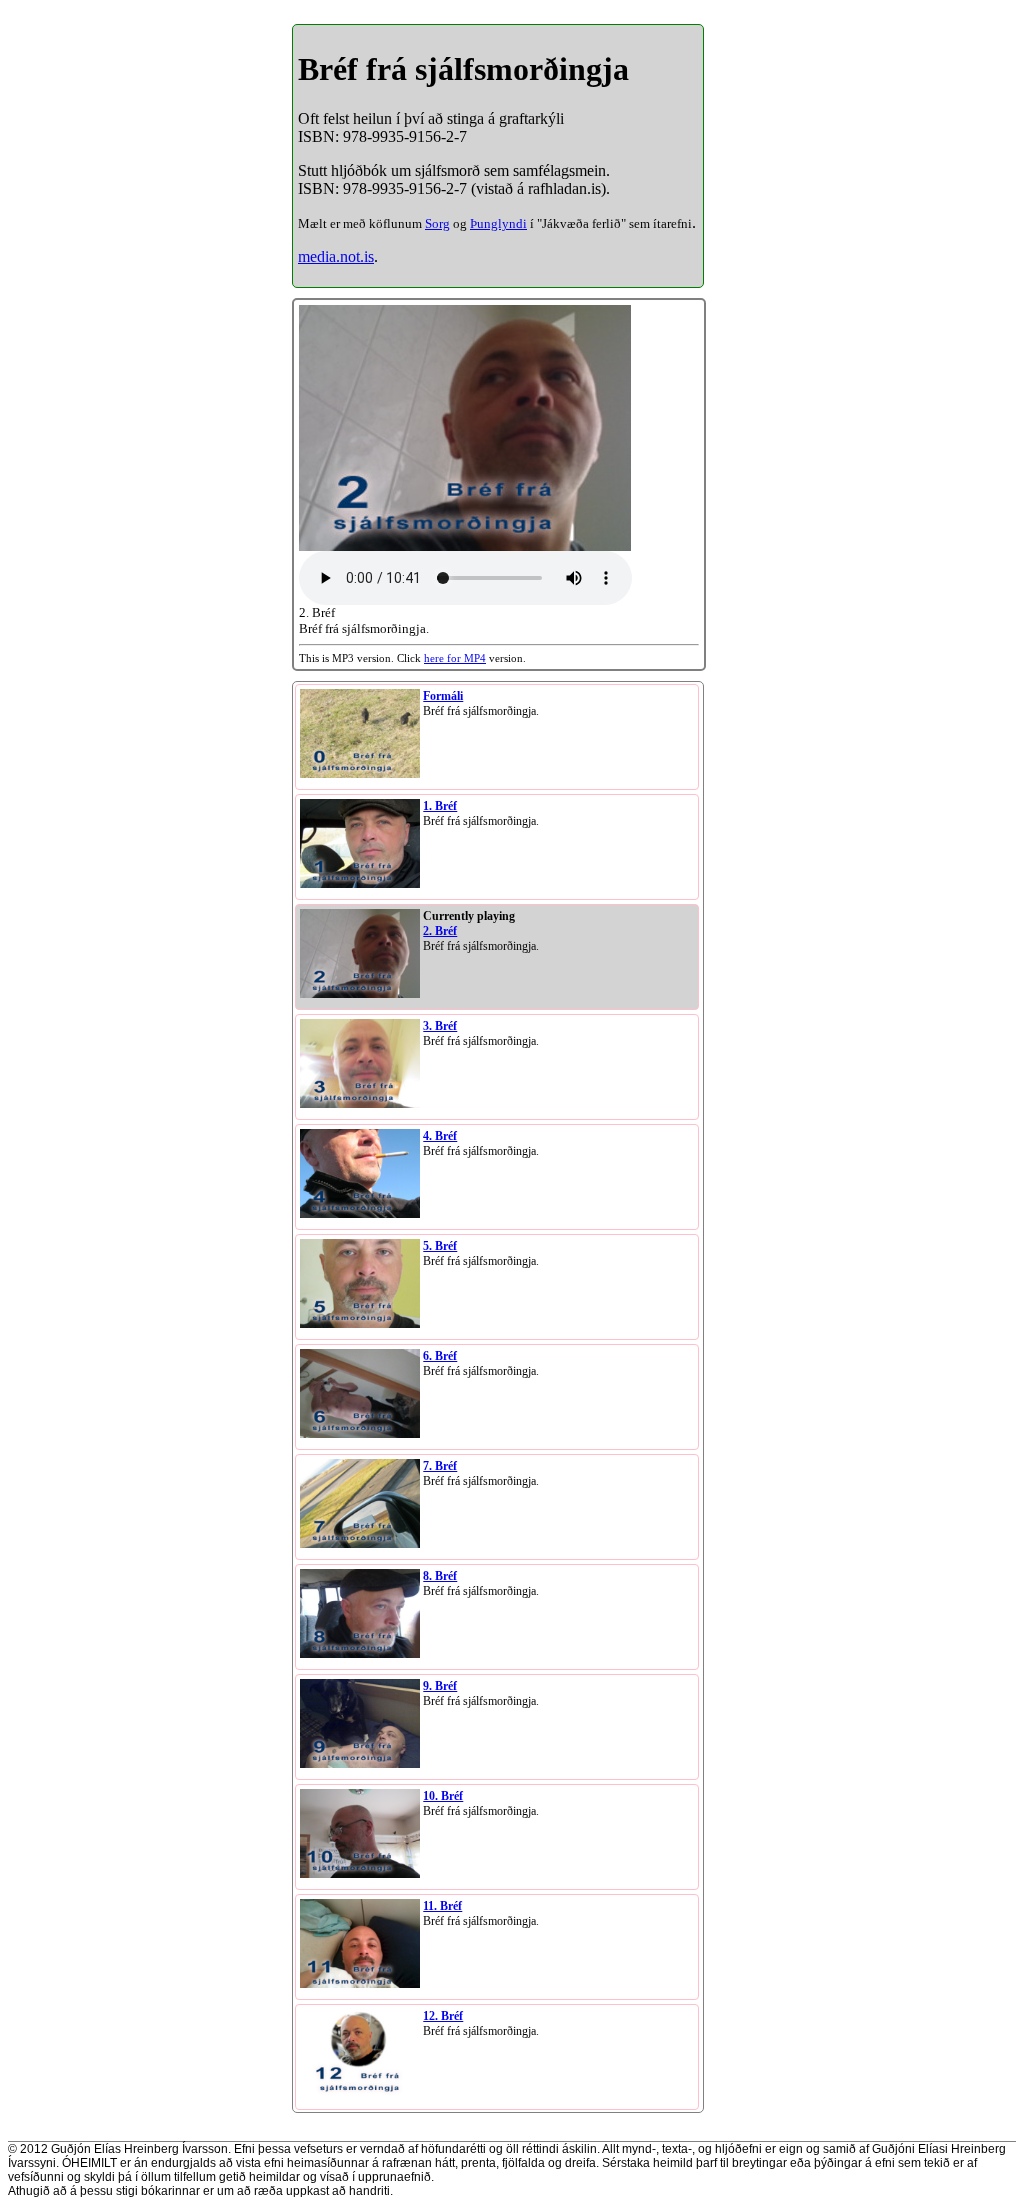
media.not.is (336, 256)
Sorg (437, 223)
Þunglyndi (498, 223)
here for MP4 (455, 658)
